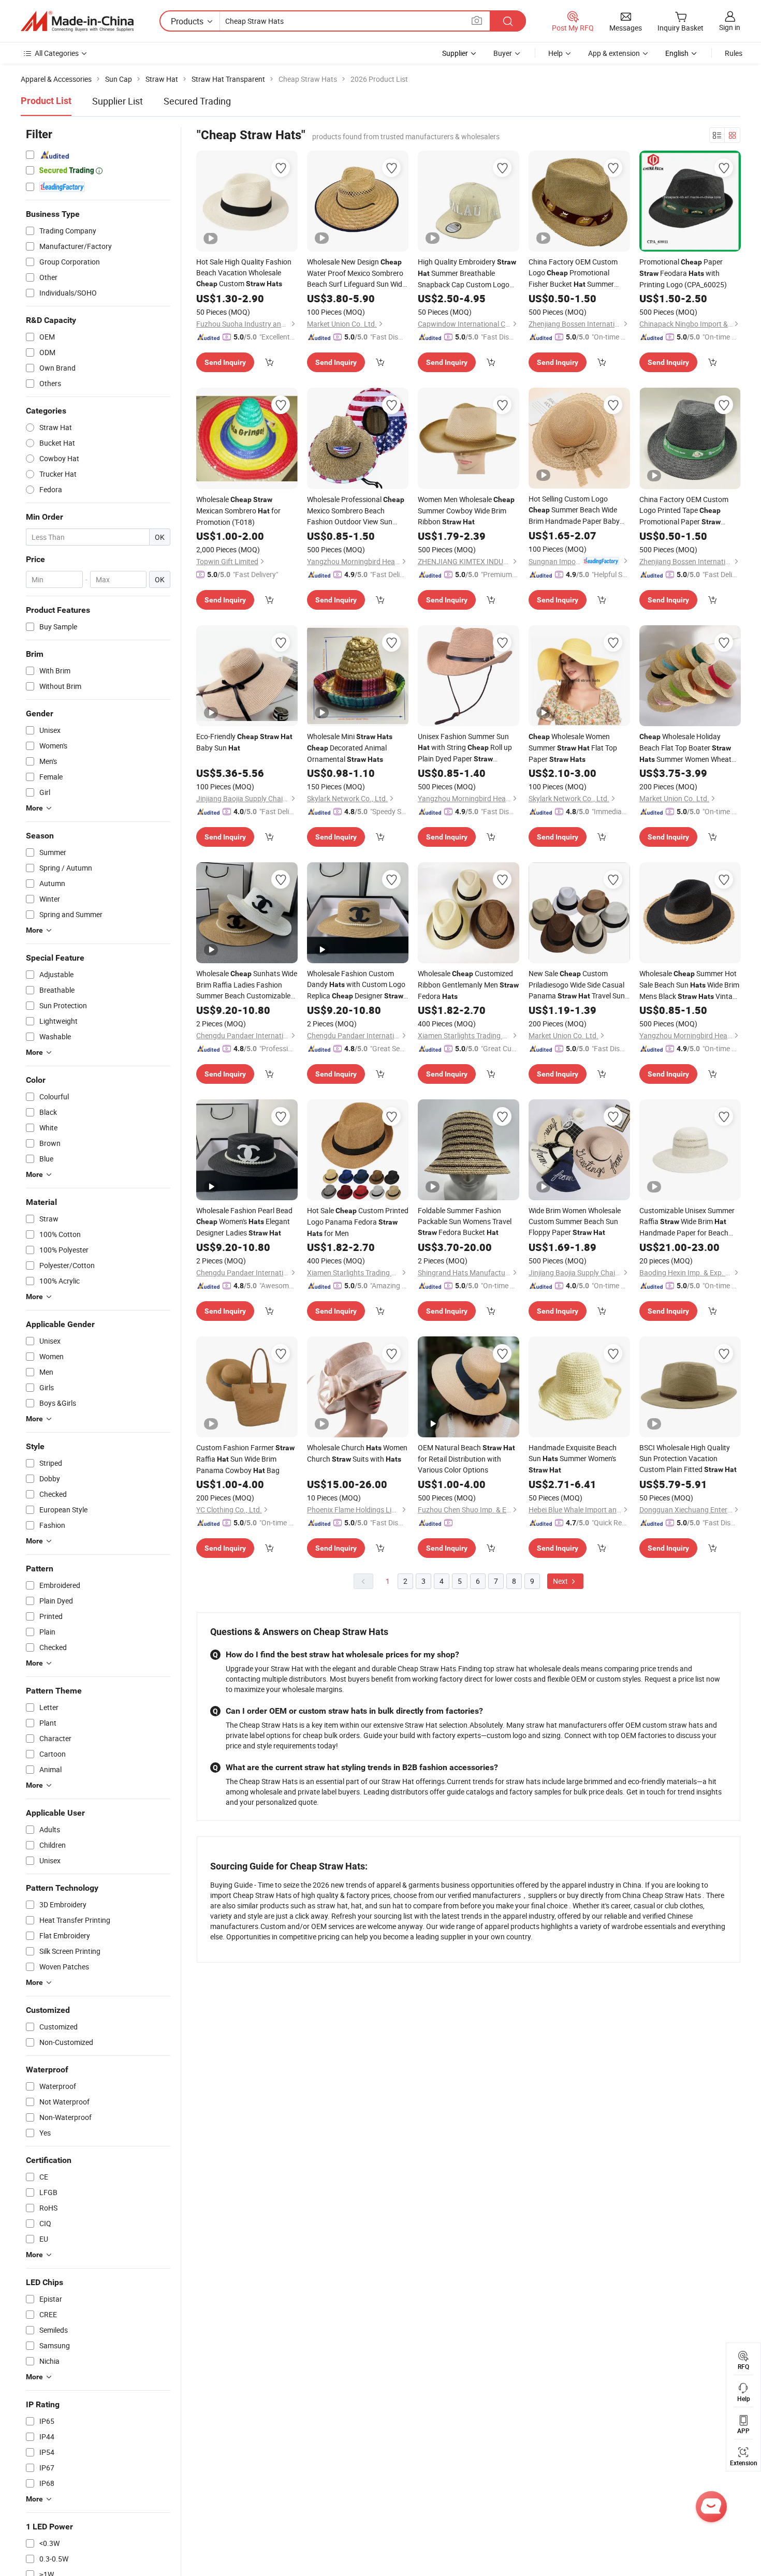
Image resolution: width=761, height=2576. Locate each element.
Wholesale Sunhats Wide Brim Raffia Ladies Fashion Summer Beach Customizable (247, 985)
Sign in (730, 27)
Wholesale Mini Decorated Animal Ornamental (350, 748)
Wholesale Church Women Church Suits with (357, 1453)
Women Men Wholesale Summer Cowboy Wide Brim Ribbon (466, 510)
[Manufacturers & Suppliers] (77, 21)
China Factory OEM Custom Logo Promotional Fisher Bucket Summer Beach (573, 273)
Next (561, 1581)
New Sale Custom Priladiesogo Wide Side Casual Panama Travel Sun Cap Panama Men (577, 985)
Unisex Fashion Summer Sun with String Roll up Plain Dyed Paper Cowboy (465, 748)
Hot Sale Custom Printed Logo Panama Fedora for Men (358, 1222)
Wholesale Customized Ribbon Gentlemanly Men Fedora (468, 985)
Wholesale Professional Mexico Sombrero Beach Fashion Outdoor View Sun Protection (356, 511)
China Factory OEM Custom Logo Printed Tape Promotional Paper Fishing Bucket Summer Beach (684, 511)
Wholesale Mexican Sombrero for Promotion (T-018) (238, 511)
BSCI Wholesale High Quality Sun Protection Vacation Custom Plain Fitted (688, 1458)
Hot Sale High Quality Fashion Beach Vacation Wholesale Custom (244, 273)
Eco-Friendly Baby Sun (244, 742)
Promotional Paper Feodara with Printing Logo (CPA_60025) (683, 273)
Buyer (503, 53)
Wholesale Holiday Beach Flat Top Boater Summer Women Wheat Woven (685, 748)
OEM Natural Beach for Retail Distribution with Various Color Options (466, 1459)
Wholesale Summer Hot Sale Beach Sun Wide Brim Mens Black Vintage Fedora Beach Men (690, 985)
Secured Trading (197, 101)
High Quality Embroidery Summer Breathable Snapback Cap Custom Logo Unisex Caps (467, 273)
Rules (734, 53)
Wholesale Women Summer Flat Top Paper (573, 748)
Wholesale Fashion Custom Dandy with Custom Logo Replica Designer (356, 985)
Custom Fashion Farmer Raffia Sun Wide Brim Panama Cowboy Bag (245, 1459)
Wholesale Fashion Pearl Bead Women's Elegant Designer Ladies (244, 1221)
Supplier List (118, 101)
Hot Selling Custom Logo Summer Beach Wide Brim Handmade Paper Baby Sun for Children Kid (578, 510)
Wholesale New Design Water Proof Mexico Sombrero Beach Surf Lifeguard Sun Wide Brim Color (356, 273)
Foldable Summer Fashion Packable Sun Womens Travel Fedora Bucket (465, 1221)
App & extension (614, 53)
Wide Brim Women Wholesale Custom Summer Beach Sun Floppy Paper (575, 1221)
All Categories (57, 53)
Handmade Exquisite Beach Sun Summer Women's (573, 1458)
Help (555, 53)
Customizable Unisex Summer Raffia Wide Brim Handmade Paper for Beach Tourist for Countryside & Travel (690, 1222)
